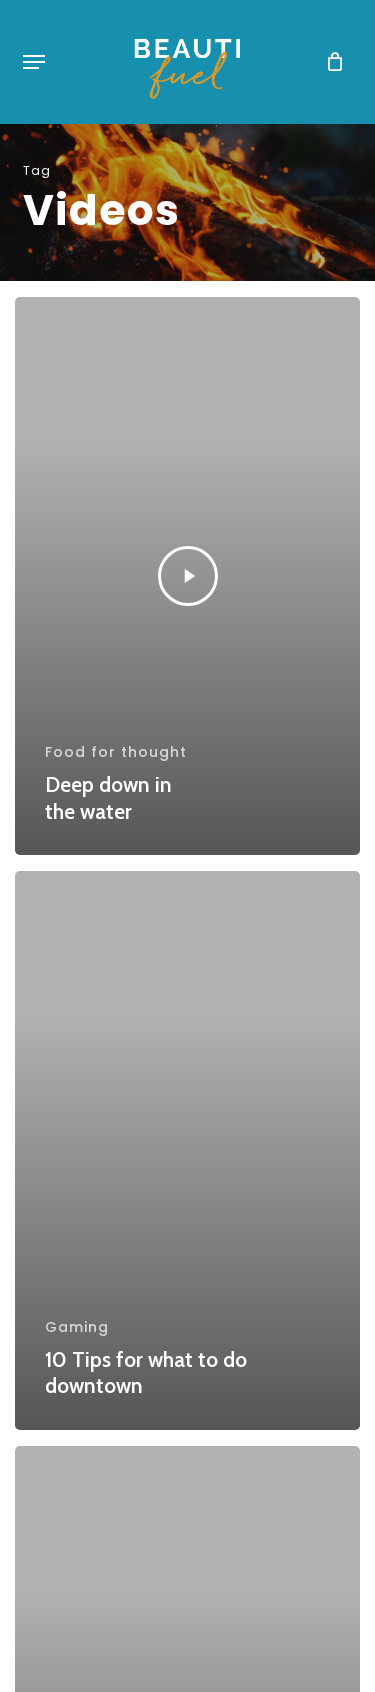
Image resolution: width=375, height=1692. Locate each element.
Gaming (77, 1327)
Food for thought (116, 752)
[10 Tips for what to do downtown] (187, 1150)
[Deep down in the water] (187, 576)
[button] (34, 62)
